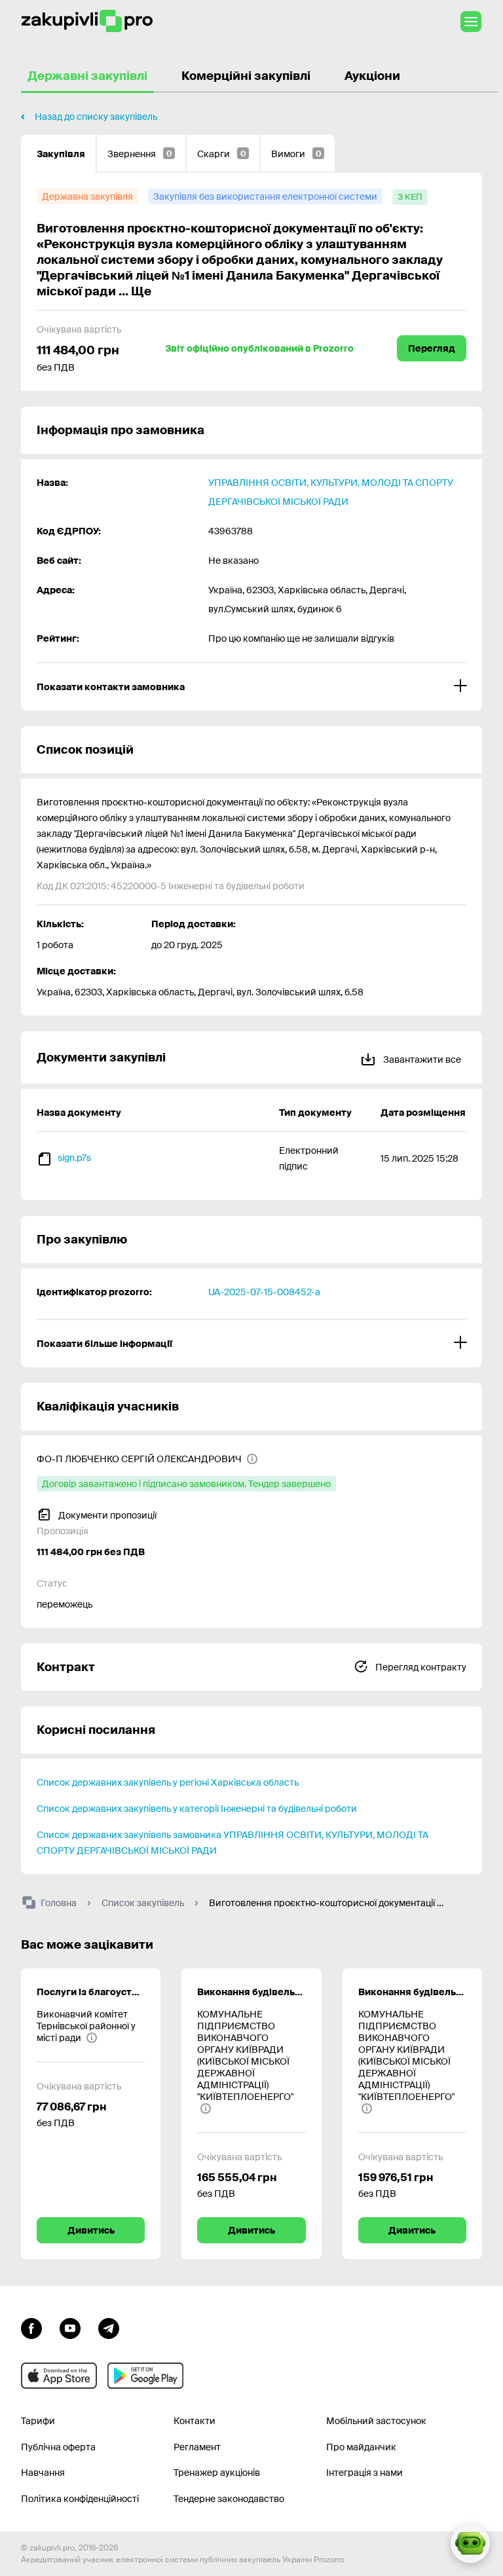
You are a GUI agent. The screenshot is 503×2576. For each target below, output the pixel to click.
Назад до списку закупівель (96, 117)
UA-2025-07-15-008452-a (264, 1292)
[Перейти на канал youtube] (70, 2327)
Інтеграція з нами (364, 2473)
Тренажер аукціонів (217, 2473)
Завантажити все (421, 1059)
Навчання (43, 2473)
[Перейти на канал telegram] (109, 2327)
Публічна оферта (58, 2447)
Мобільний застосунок (376, 2421)
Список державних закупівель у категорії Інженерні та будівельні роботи (197, 1809)
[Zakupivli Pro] (87, 21)
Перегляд (432, 348)
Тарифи (38, 2421)
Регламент (197, 2447)
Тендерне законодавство (229, 2499)
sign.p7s (74, 1158)
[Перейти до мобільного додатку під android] (145, 2376)
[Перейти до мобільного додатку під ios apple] (59, 2376)
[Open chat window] (470, 2543)
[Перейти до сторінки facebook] (31, 2327)
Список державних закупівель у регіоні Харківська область (168, 1782)
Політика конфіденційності (80, 2499)
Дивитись (91, 2230)
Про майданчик (361, 2447)
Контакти (195, 2421)
